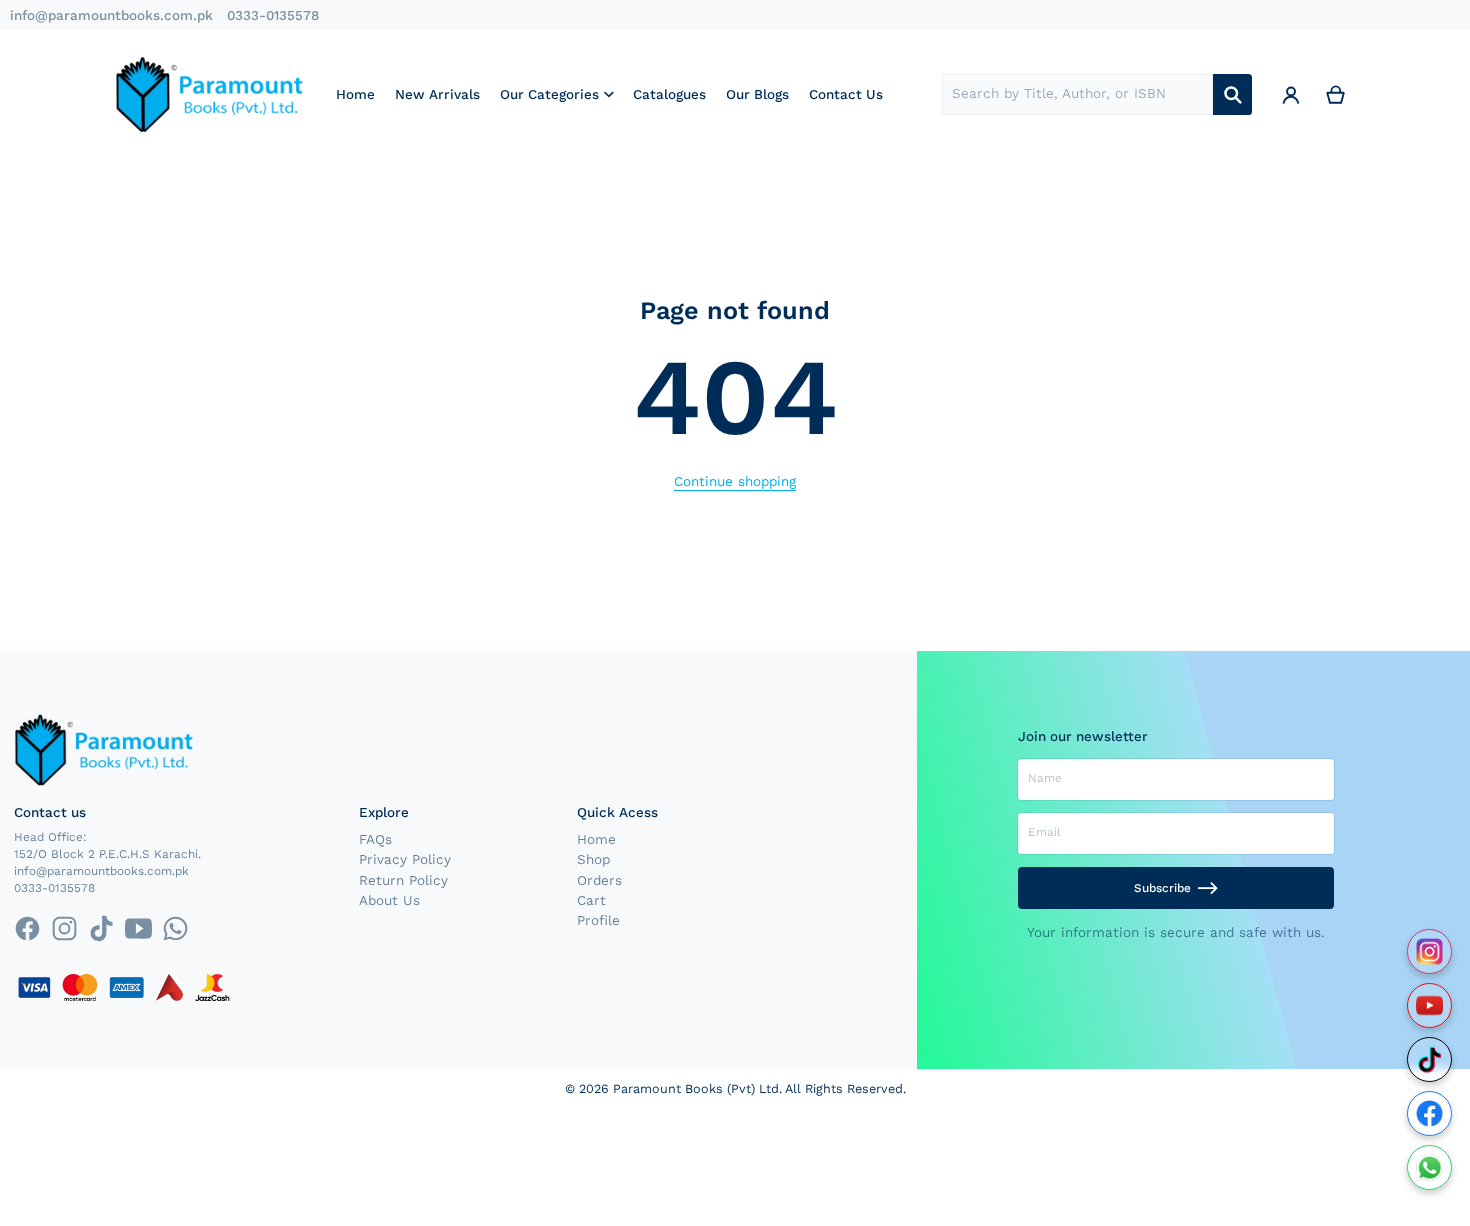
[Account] (1291, 94)
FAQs (375, 839)
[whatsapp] (175, 928)
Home (596, 839)
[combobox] (1077, 94)
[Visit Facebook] (1429, 1113)
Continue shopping (735, 481)
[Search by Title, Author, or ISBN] (1232, 94)
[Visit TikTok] (1429, 1059)
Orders (599, 880)
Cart (591, 900)
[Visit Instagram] (1429, 951)
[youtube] (138, 928)
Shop (593, 859)
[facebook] (26, 928)
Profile (598, 920)
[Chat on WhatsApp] (1429, 1167)
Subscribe (1162, 888)
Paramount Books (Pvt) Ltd (696, 1088)
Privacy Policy (405, 859)
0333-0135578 (273, 15)
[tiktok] (101, 928)
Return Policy (403, 880)
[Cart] (1336, 94)
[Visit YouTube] (1429, 1005)
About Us (389, 900)
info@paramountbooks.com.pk (111, 15)
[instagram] (64, 928)
